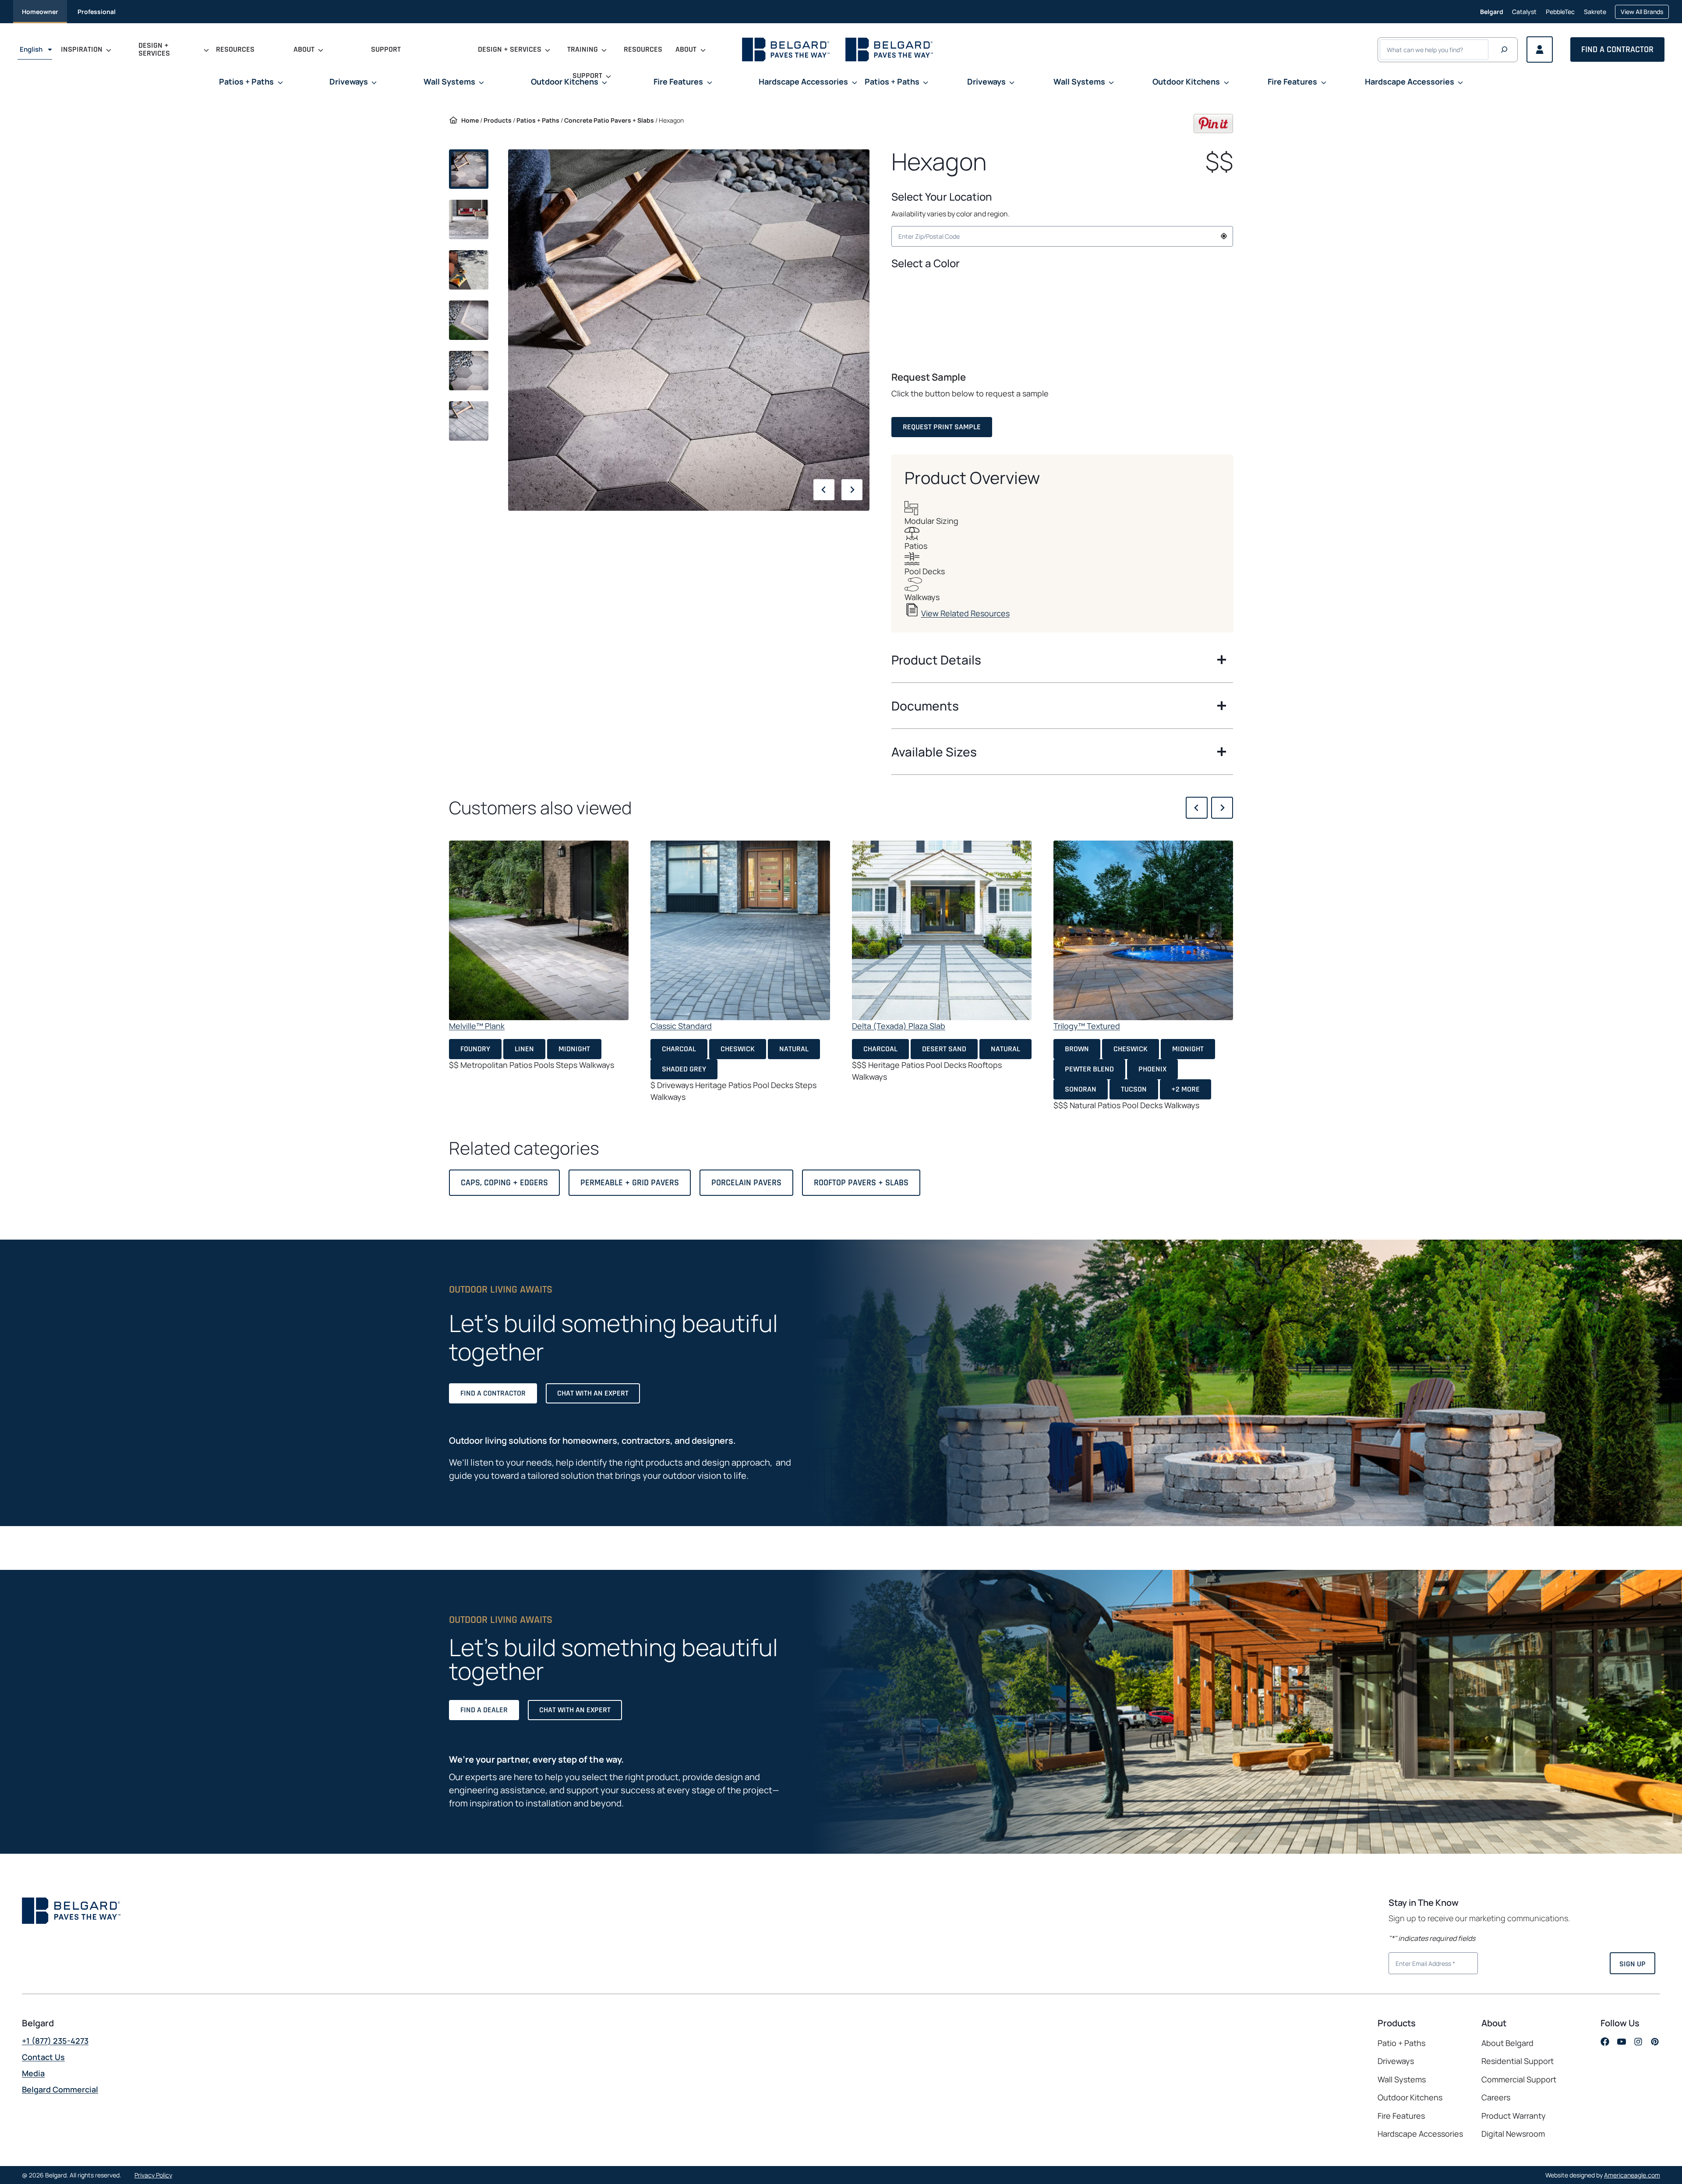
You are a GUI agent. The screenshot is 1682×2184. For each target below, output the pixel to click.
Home (470, 120)
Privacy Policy (153, 2175)
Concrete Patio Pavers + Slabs (609, 120)
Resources (235, 49)
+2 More (1186, 1089)
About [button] (304, 49)
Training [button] (583, 49)
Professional (97, 12)
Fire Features (1401, 2116)
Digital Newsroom (1513, 2134)
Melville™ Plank (477, 1026)
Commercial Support (1519, 2079)
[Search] (1504, 50)
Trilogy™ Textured (1087, 1026)
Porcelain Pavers (746, 1183)
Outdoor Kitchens (1410, 2097)
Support (386, 49)
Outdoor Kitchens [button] (565, 81)
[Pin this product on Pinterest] (1213, 130)
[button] (1062, 288)
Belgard (1492, 12)
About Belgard (1507, 2043)
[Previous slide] (1197, 808)
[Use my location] (1224, 236)
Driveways (1396, 2061)
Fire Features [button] (678, 81)
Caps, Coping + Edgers (504, 1183)
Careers (1516, 2098)
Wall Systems (1402, 2079)
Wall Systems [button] (449, 81)
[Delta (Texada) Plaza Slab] (942, 930)
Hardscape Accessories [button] (803, 81)
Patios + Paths (538, 120)
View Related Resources (965, 613)
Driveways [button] (349, 81)
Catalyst (1524, 13)
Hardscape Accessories (1420, 2134)
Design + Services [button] (154, 49)
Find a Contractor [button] (1617, 49)
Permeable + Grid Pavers (630, 1183)
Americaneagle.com (1632, 2175)
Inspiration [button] (82, 49)
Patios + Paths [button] (246, 81)
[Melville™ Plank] (539, 930)
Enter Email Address (1422, 1962)
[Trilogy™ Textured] (1143, 930)
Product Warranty (1514, 2116)
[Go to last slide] (824, 490)
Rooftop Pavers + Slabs (861, 1183)
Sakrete (1595, 13)
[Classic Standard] (740, 930)
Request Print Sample (942, 427)
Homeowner (40, 12)
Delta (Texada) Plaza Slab (899, 1026)
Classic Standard (681, 1026)
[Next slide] (852, 490)
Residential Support (1518, 2061)
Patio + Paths (1401, 2043)
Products (498, 120)
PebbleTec (1560, 13)
